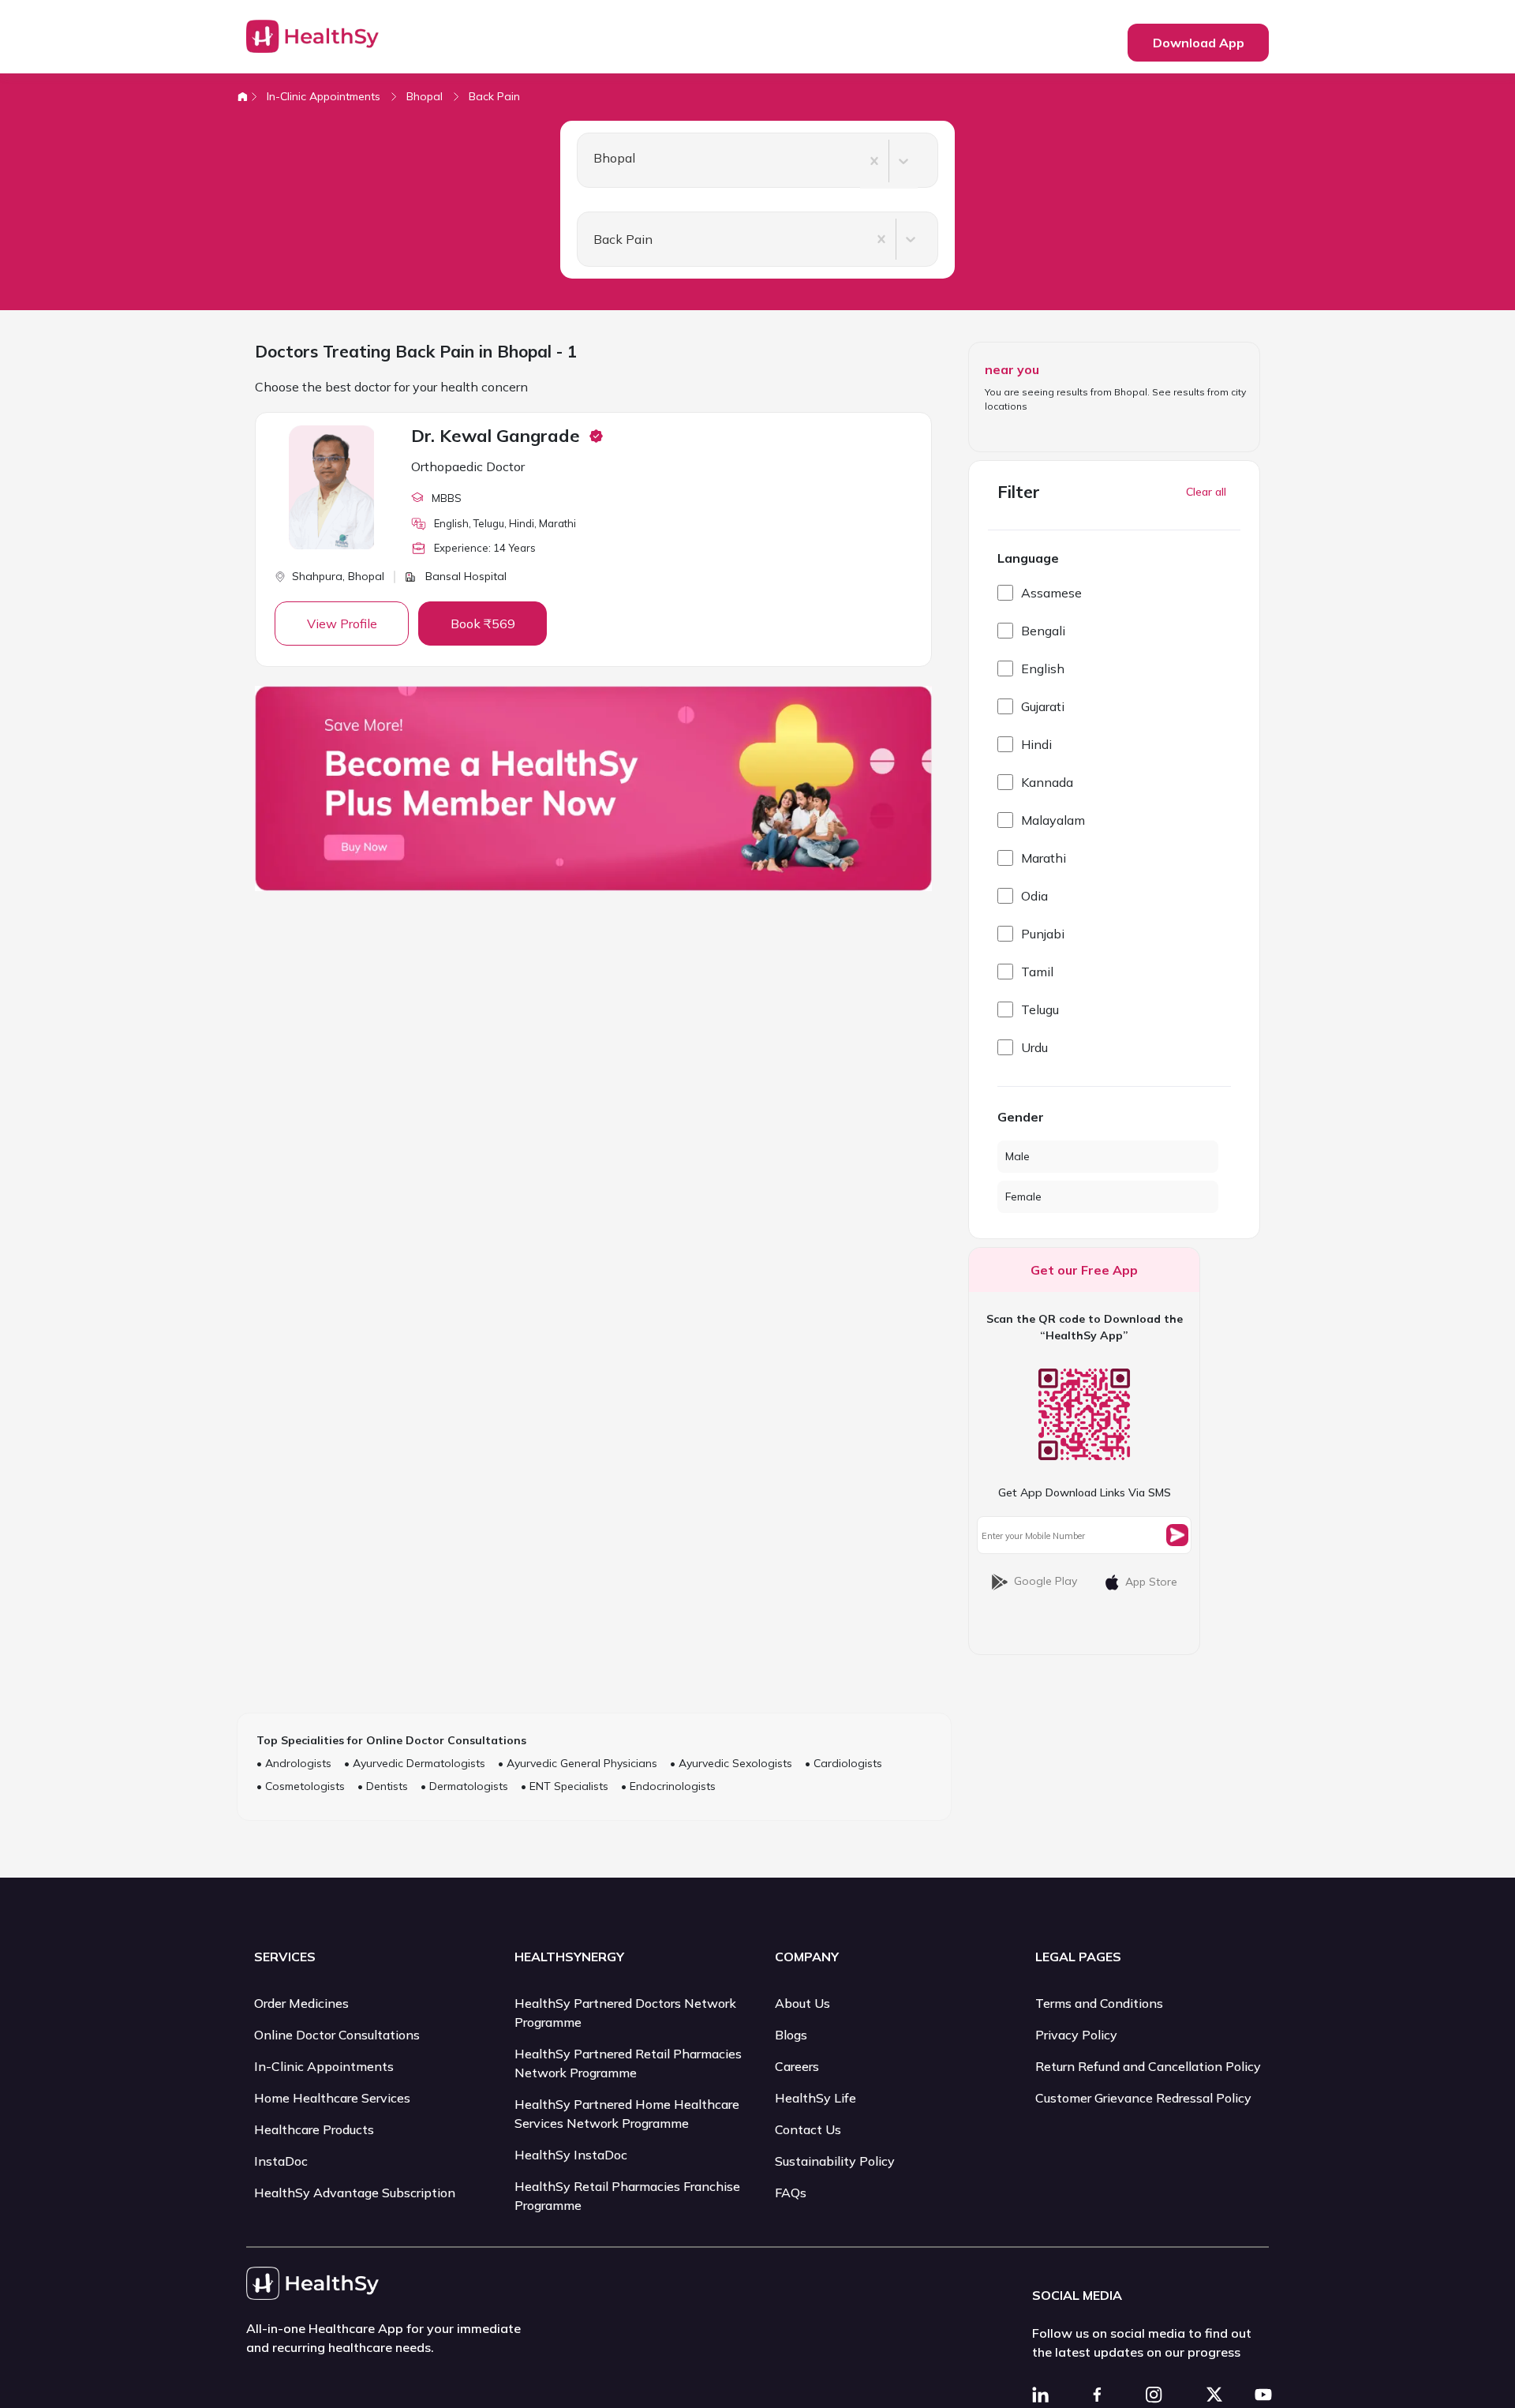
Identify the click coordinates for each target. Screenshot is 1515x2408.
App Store (1151, 1582)
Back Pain (494, 96)
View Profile (342, 624)
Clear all (1206, 492)
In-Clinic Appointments (324, 96)
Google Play (1046, 1581)
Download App (1199, 43)
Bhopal (425, 96)
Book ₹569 (483, 624)
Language (1028, 558)
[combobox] (587, 161)
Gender (1021, 1117)
